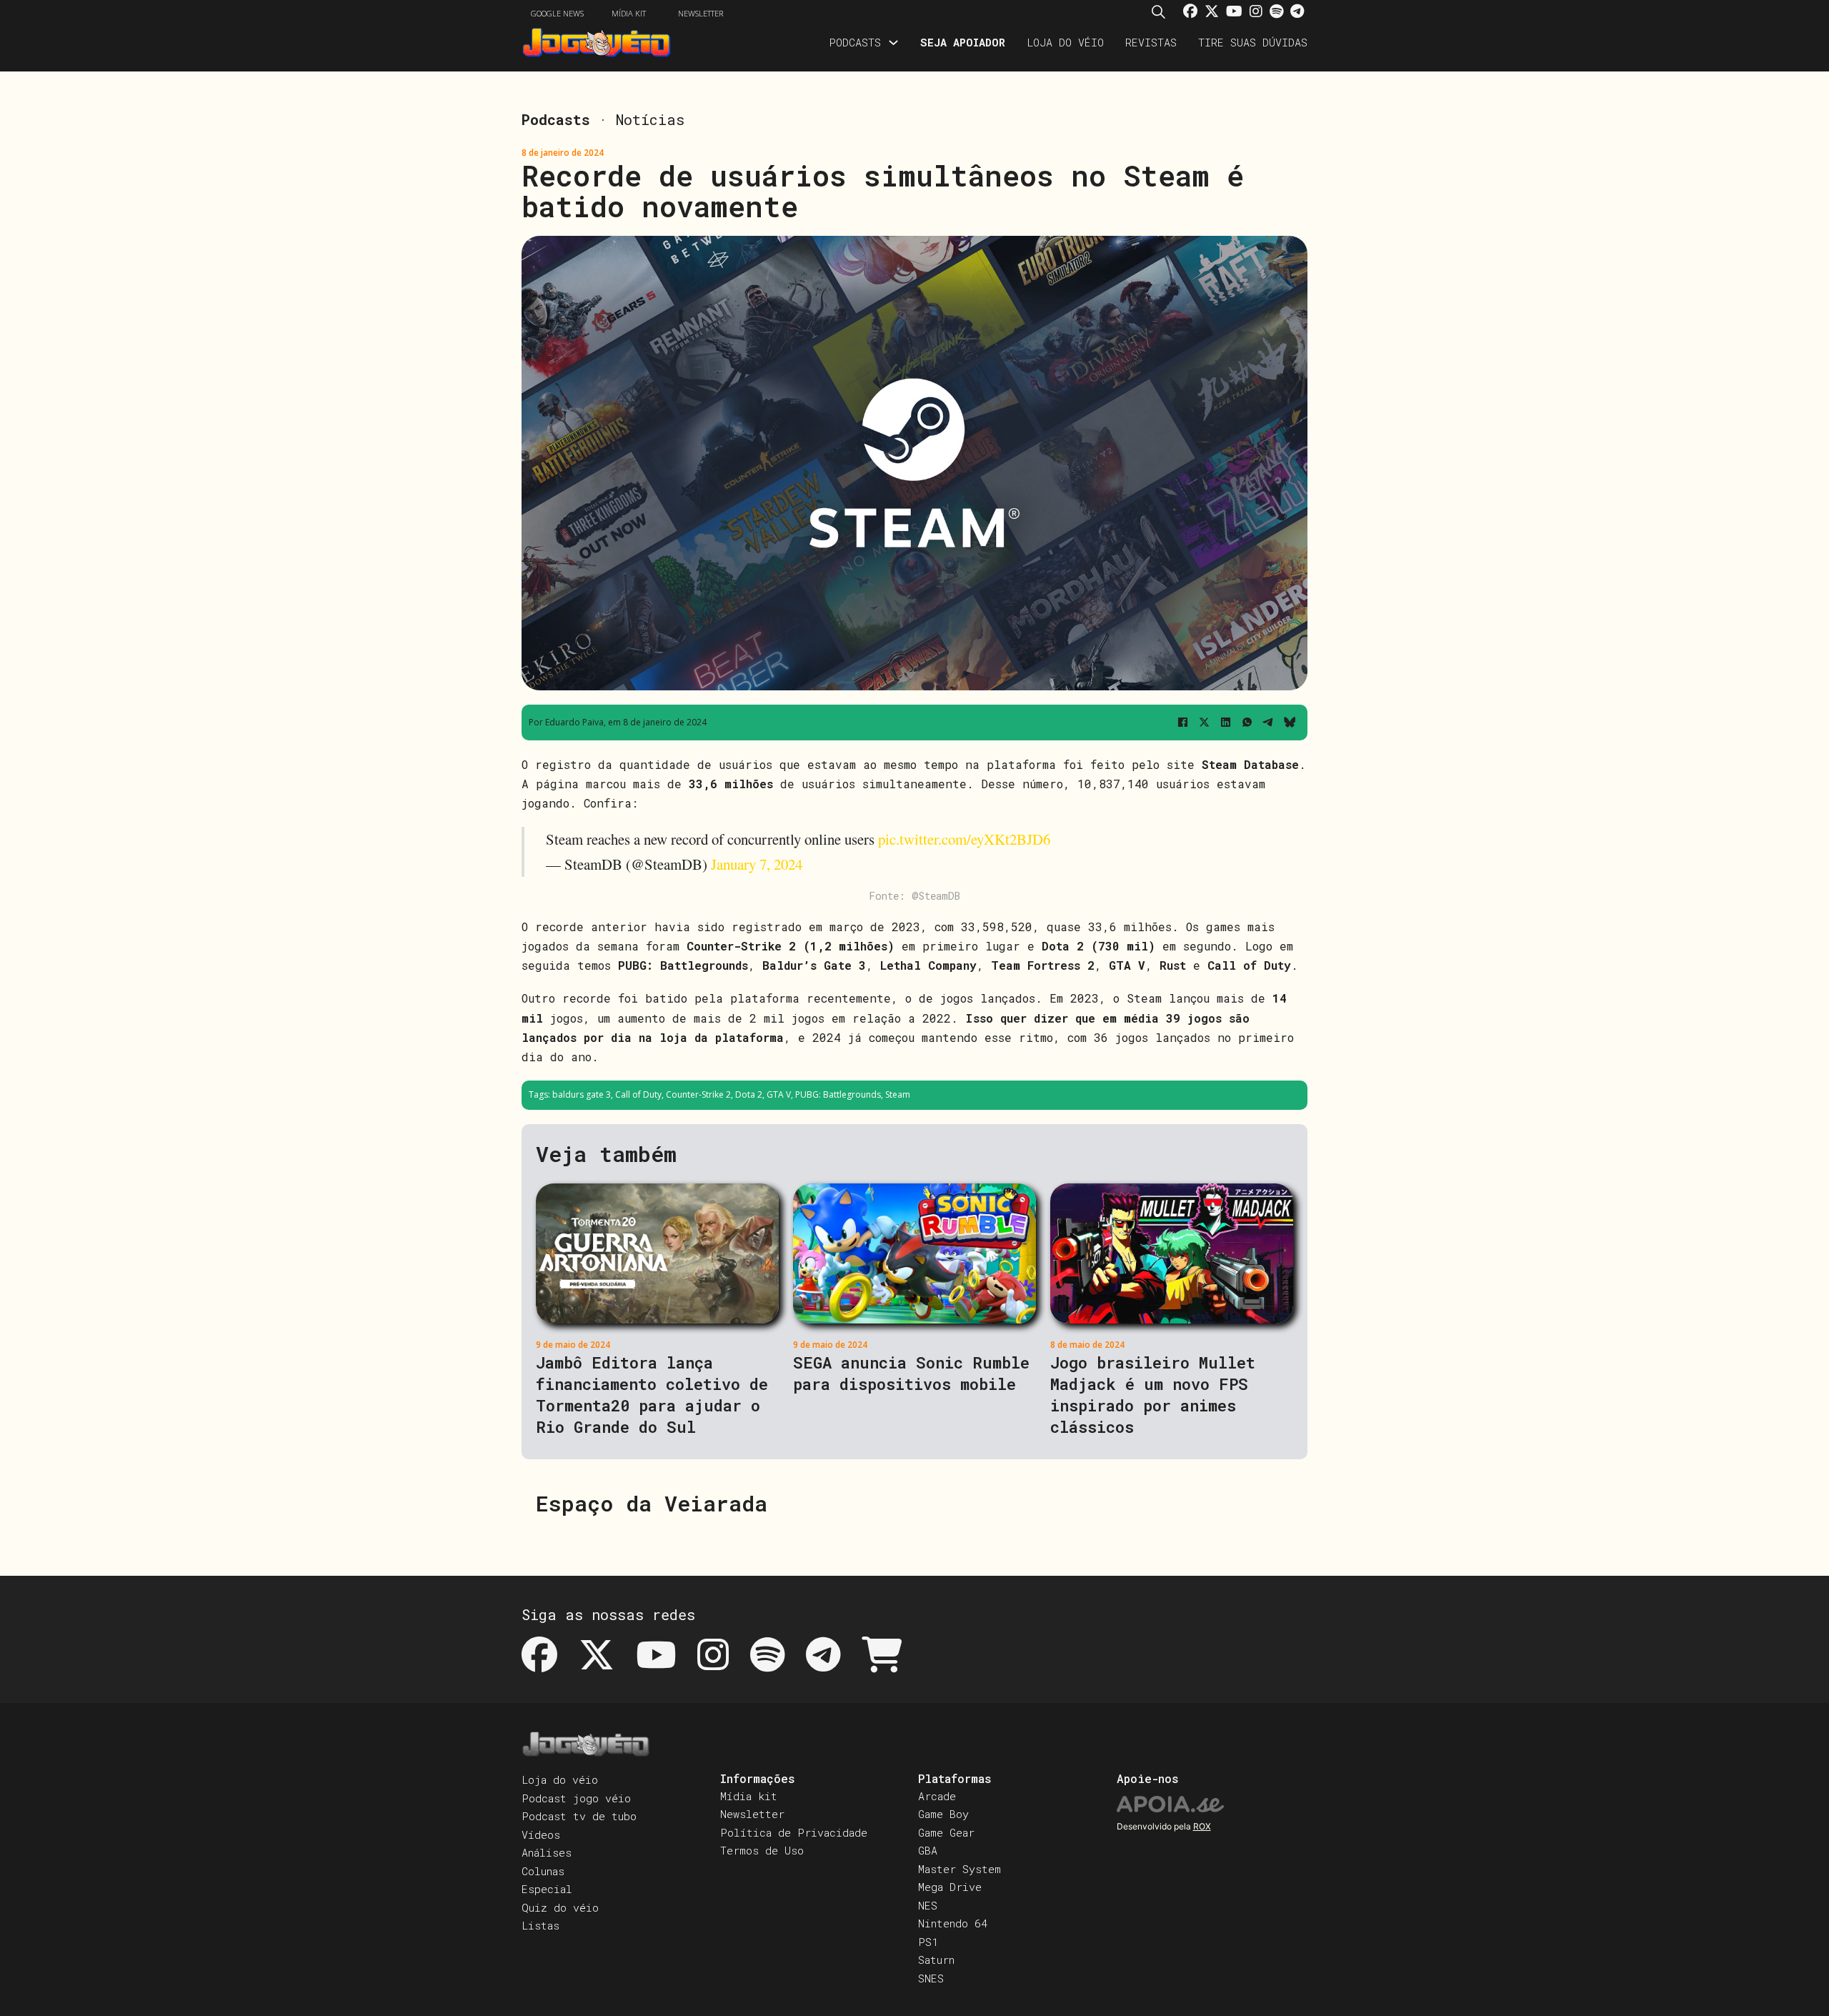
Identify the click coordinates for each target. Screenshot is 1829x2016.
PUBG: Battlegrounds (838, 1094)
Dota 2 (749, 1094)
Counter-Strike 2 (698, 1094)
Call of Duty (638, 1094)
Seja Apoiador (963, 42)
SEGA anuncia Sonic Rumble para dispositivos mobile (911, 1373)
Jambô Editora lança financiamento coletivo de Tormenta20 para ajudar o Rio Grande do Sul (652, 1395)
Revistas (1151, 42)
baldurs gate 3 (582, 1094)
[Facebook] (1182, 723)
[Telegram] (1268, 723)
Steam (898, 1094)
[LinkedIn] (1225, 723)
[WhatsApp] (1247, 723)
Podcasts (855, 42)
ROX (1202, 1826)
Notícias (650, 119)
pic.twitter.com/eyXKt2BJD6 (964, 839)
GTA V (779, 1094)
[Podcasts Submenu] (893, 43)
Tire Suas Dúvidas (1253, 42)
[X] (1204, 723)
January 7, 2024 (757, 864)
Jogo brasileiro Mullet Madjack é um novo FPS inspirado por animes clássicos (1153, 1395)
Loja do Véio (1065, 42)
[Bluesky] (1290, 723)
